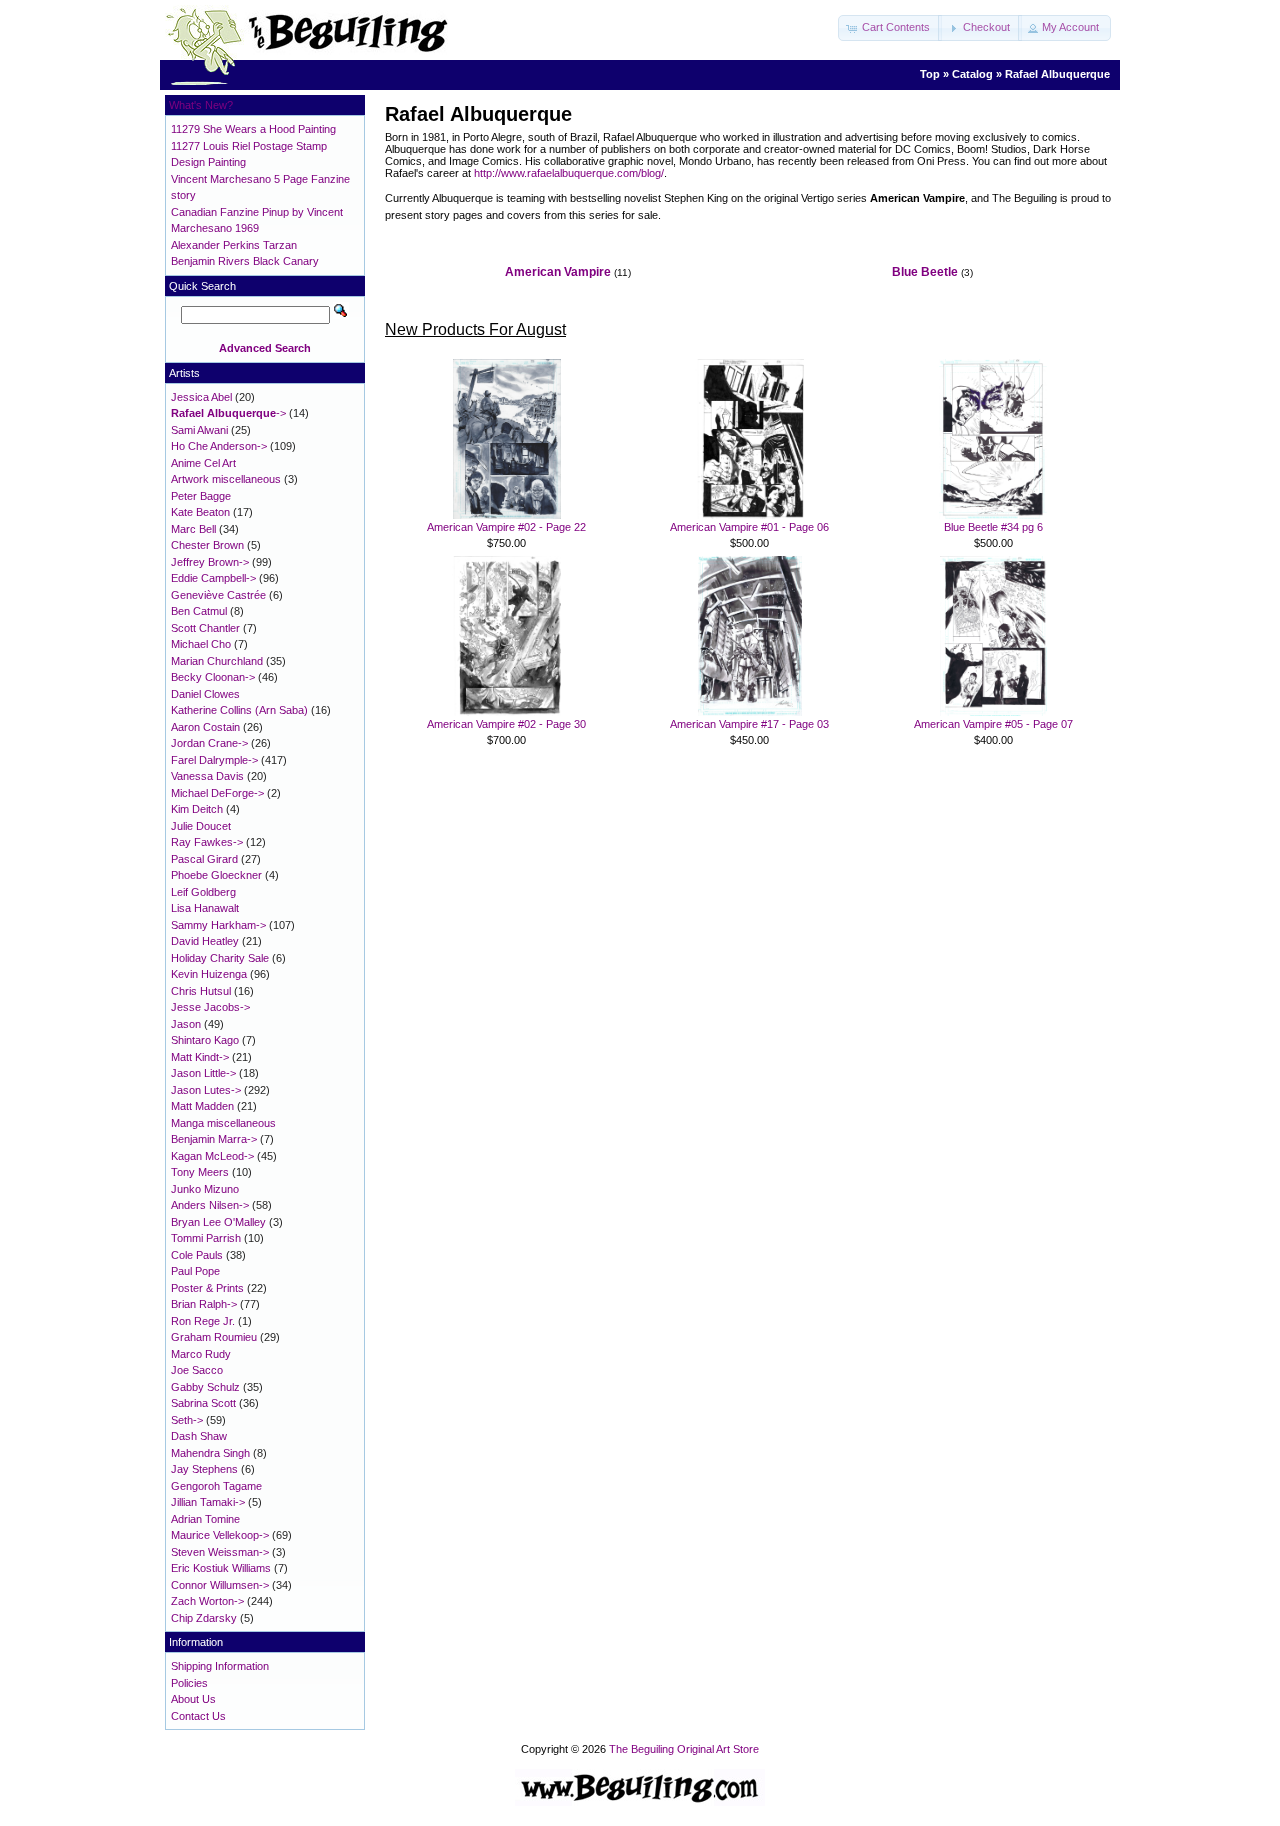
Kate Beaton (200, 512)
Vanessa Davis (207, 776)
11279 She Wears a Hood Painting (253, 129)
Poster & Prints (207, 1288)
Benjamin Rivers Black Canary (245, 261)
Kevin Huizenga (209, 974)
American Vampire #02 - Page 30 (506, 724)
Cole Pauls (197, 1255)
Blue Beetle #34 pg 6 (993, 527)
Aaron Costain (205, 727)
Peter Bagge (201, 496)
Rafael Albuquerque (1057, 74)
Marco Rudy (201, 1354)
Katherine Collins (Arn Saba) (239, 710)
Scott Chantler (205, 628)
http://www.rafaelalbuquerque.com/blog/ (569, 173)
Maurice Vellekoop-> (220, 1535)
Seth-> (187, 1420)
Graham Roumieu (214, 1337)
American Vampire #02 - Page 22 (506, 527)
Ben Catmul (199, 611)
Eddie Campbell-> (213, 578)
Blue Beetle (925, 272)
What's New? (201, 105)
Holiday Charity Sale (220, 958)
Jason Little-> (203, 1073)
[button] (890, 28)
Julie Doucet (201, 826)
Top (930, 74)
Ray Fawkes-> (207, 842)
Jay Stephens (204, 1469)
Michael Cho (201, 644)
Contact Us (198, 1716)
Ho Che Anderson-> (219, 446)
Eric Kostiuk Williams (221, 1568)
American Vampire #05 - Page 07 (993, 724)
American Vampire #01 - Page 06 (749, 527)
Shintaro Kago (205, 1040)
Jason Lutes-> (206, 1090)
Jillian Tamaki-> (208, 1502)
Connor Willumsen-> (220, 1585)
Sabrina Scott (203, 1403)
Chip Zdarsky (204, 1618)
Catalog (972, 74)
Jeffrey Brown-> (210, 562)
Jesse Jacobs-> (210, 1007)
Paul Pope (195, 1271)
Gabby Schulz (205, 1387)
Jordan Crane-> (209, 743)
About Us (193, 1699)
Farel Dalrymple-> (214, 760)
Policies (189, 1683)
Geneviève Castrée (218, 595)
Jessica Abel (201, 397)
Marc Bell (193, 529)
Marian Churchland (217, 661)
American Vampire (558, 272)
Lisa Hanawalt (205, 908)
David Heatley (205, 941)
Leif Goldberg (203, 892)
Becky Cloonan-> (213, 677)
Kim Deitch (197, 809)
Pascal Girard (204, 859)
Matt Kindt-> (200, 1057)
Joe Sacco (197, 1370)
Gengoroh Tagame (216, 1486)
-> (228, 413)
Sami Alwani (199, 430)
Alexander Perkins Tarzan (234, 245)
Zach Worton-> (207, 1601)
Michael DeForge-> (217, 793)
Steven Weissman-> (220, 1552)
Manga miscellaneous (223, 1123)
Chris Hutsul (201, 991)
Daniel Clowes (205, 694)
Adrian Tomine (205, 1519)
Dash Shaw (199, 1436)
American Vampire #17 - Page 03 (749, 724)
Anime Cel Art (203, 463)
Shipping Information (220, 1666)
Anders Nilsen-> (210, 1205)
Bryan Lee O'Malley (218, 1222)
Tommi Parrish (206, 1238)
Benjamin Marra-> (214, 1139)
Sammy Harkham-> (218, 925)
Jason (186, 1024)
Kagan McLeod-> (212, 1156)
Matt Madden (202, 1106)
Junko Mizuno (205, 1189)
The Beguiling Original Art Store (684, 1749)
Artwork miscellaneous (226, 479)
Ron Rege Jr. (203, 1321)
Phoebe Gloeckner (216, 875)
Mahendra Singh (210, 1453)
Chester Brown (207, 545)
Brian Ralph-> (204, 1304)
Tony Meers (200, 1172)
